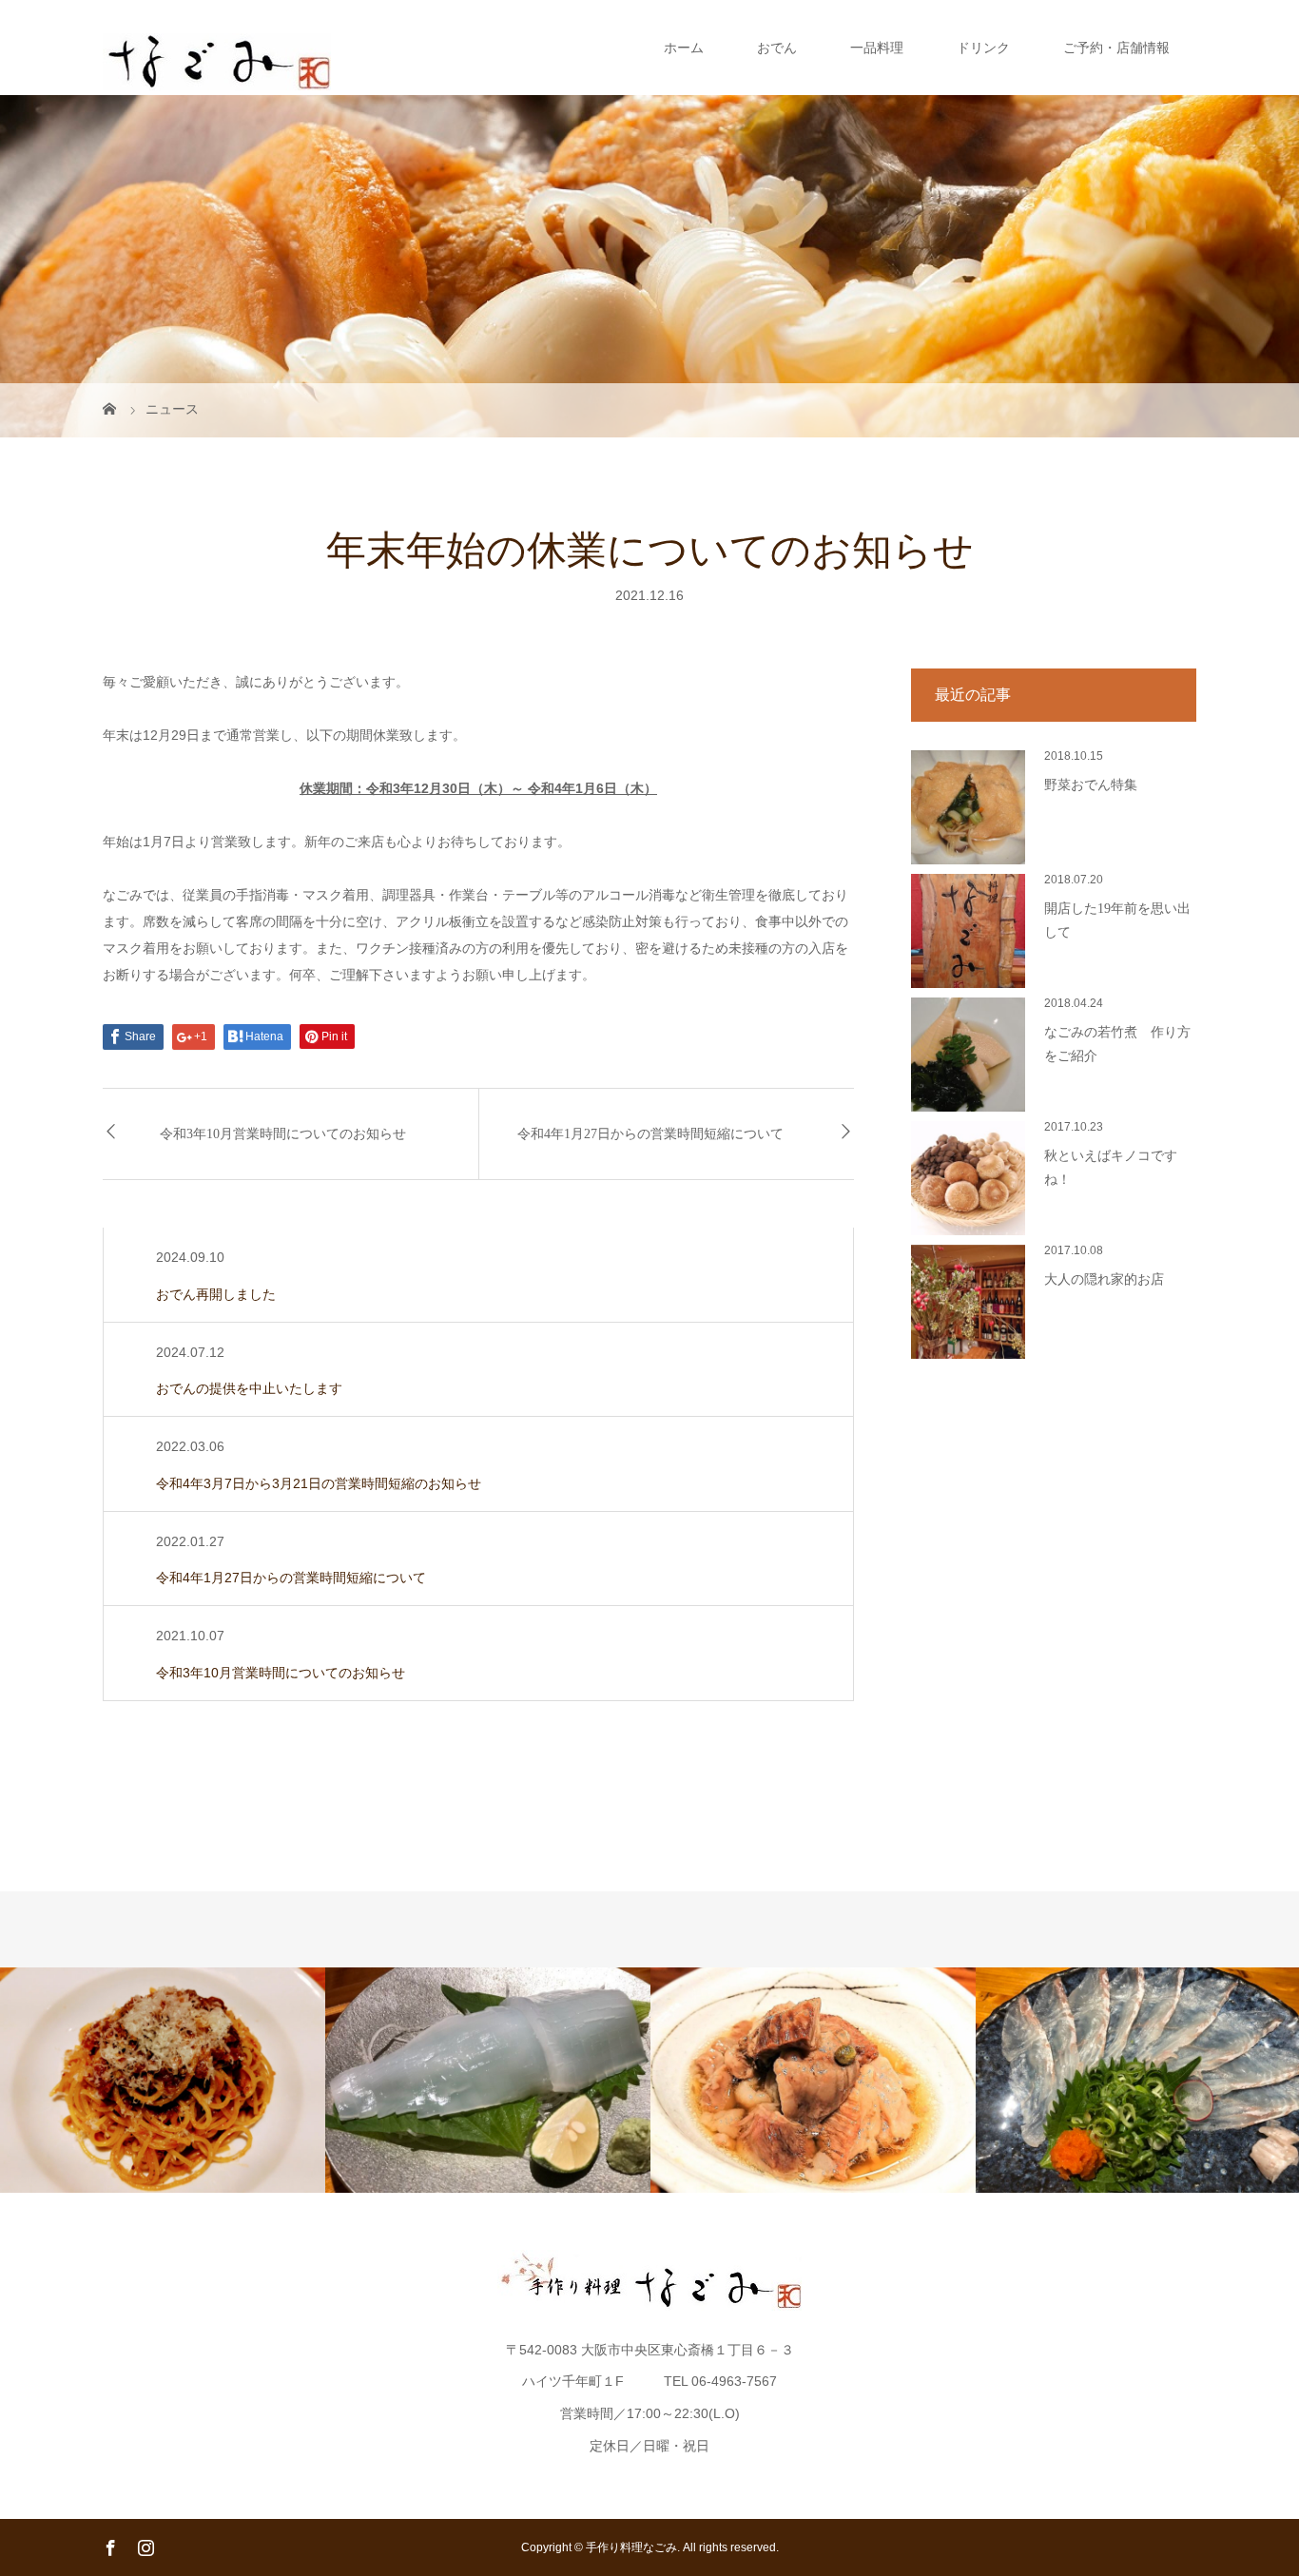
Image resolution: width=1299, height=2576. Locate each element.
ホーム (684, 48)
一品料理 (877, 48)
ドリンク (983, 48)
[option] (163, 2080)
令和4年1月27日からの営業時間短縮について (650, 1134)
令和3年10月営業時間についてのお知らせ (283, 1134)
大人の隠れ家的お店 (1104, 1279)
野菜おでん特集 (1091, 785)
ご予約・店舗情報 (1116, 48)
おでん (777, 48)
